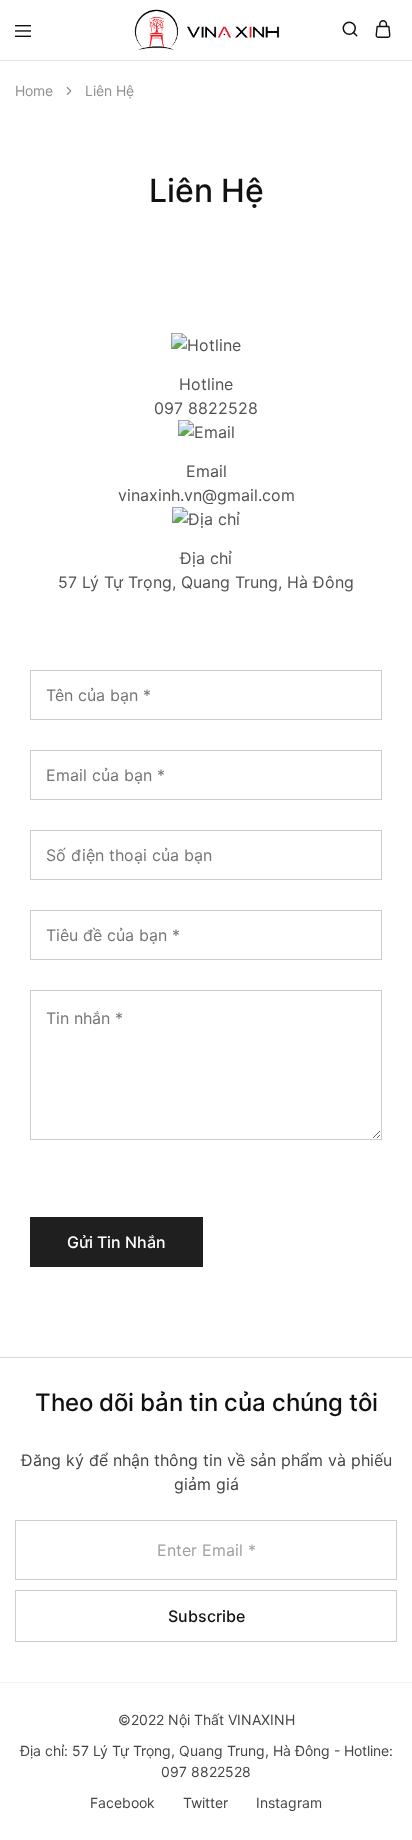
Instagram (289, 1802)
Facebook (122, 1802)
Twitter (205, 1802)
